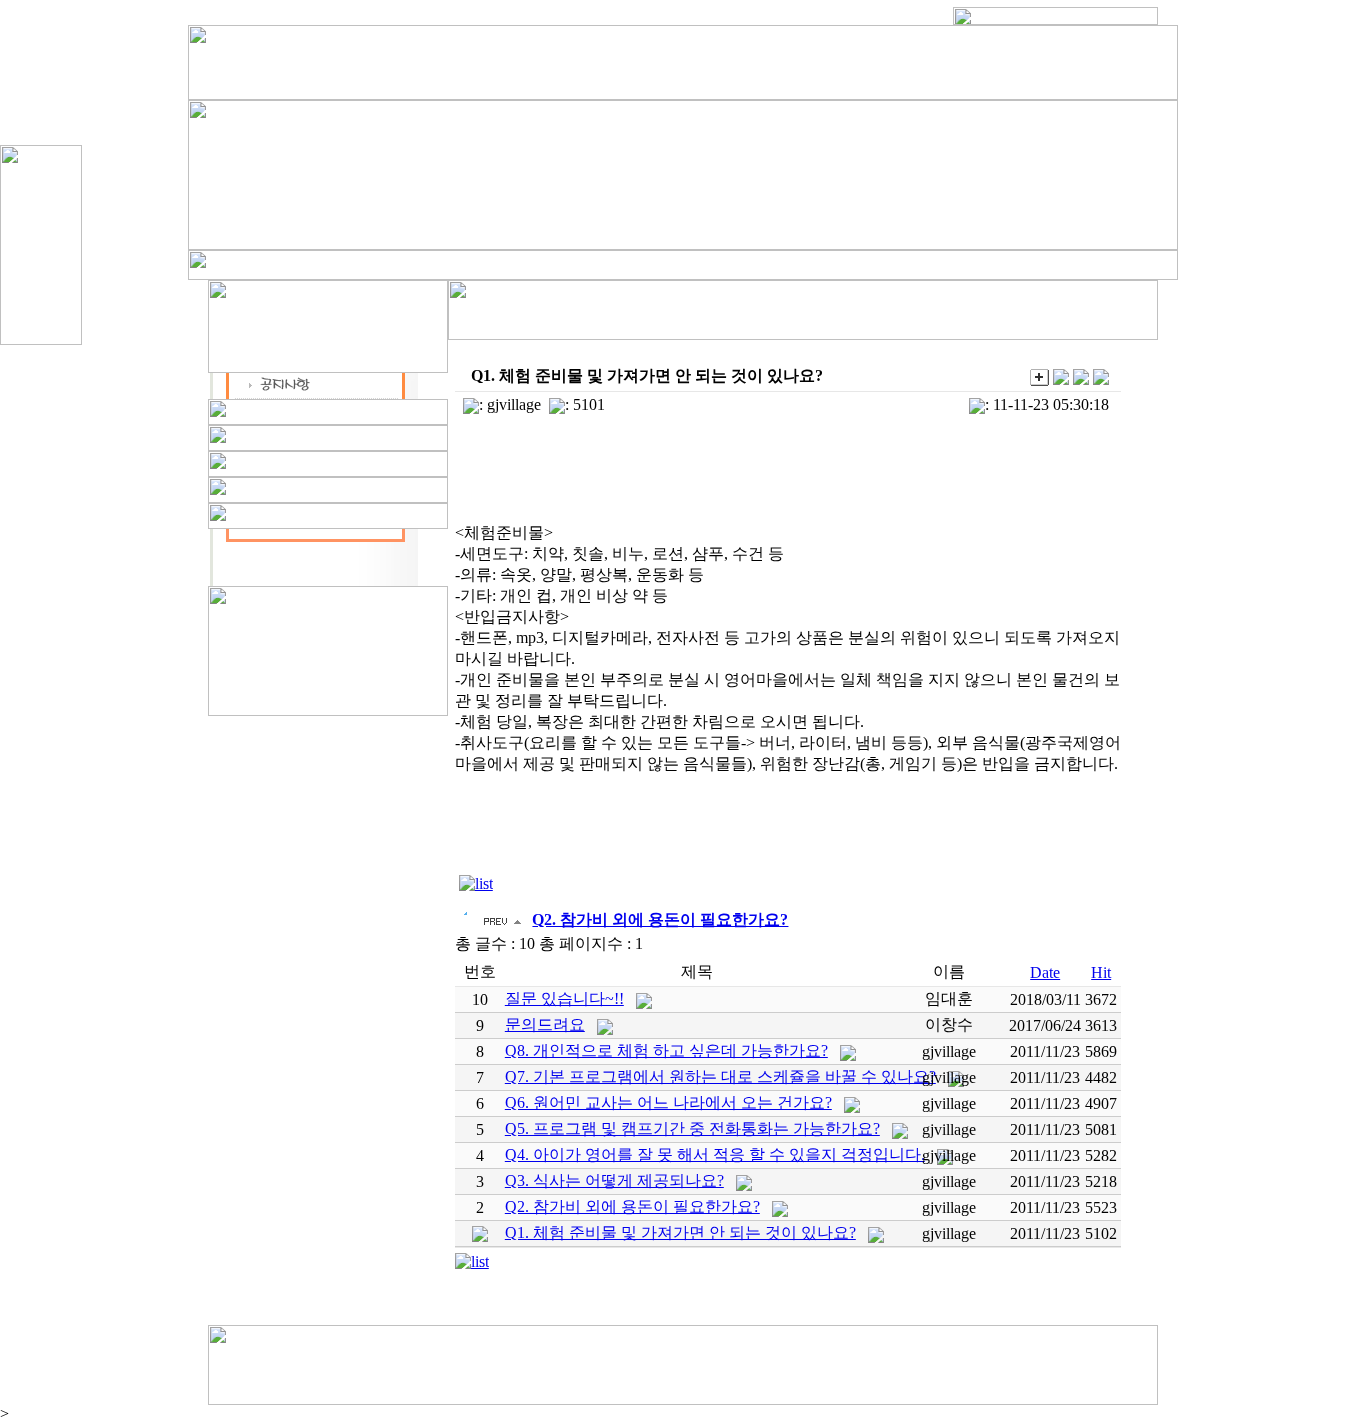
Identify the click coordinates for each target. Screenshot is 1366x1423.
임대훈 (949, 998)
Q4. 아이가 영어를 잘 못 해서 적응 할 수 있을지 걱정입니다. (715, 1154)
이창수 (949, 1024)
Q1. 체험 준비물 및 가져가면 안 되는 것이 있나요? (680, 1232)
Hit (1101, 972)
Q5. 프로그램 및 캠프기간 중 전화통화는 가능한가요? (692, 1128)
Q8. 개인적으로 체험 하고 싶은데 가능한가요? (666, 1050)
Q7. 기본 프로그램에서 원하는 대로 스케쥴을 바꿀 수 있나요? (720, 1076)
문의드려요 (545, 1024)
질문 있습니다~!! (564, 998)
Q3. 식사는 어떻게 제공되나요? (614, 1180)
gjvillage (514, 404)
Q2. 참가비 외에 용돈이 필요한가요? (632, 1206)
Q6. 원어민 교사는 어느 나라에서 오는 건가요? (668, 1102)
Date (1045, 972)
